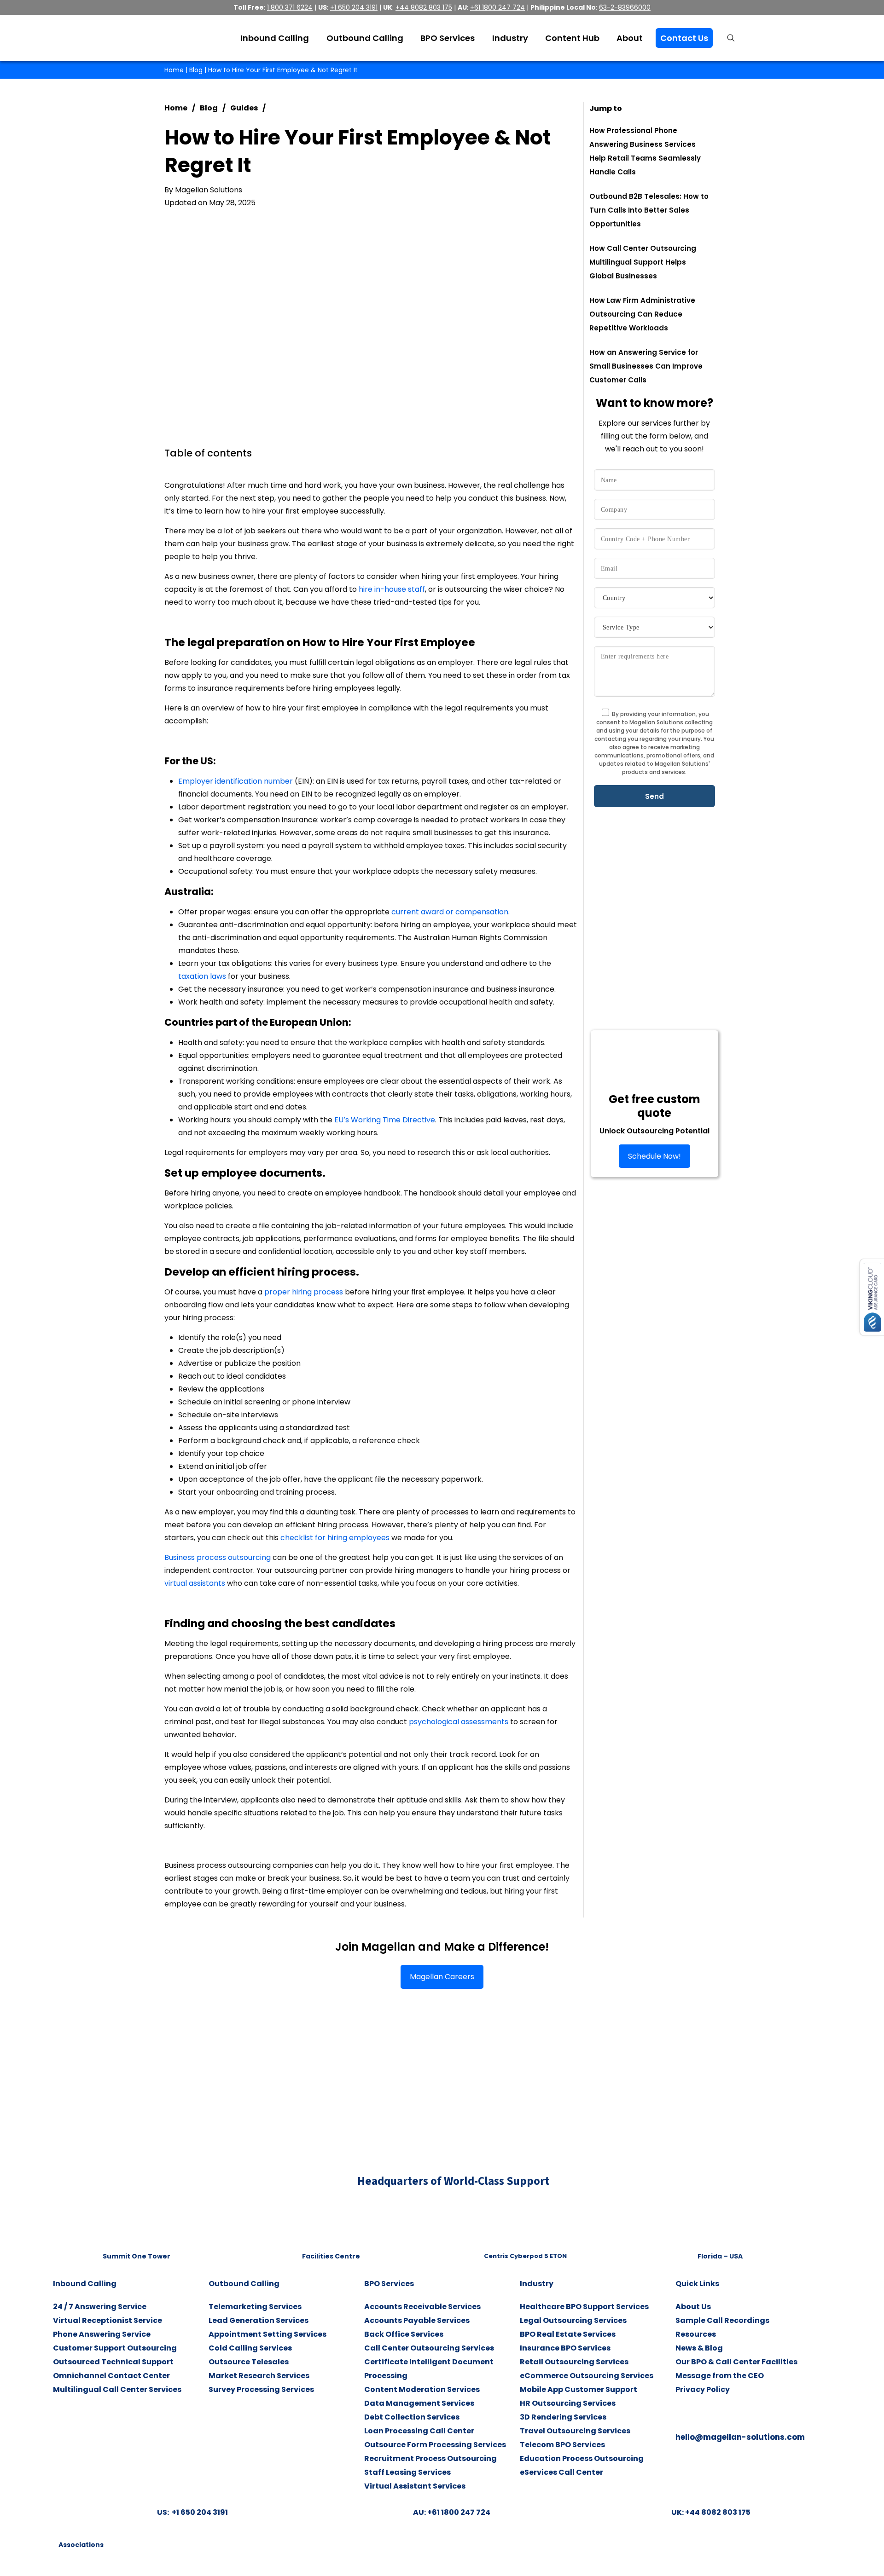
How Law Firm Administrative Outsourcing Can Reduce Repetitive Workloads (642, 314)
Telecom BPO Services (562, 2445)
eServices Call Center (561, 2472)
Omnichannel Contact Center (111, 2376)
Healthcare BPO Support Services (584, 2307)
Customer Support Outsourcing (115, 2348)
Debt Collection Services (412, 2417)
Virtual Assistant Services (415, 2486)
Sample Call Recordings (722, 2320)
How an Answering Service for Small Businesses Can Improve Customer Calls (646, 366)
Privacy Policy (703, 2389)
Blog (196, 70)
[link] (137, 2223)
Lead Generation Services (259, 2320)
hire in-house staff (392, 589)
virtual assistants (195, 1583)
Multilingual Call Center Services (117, 2389)
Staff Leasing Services (407, 2472)
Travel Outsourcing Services (575, 2431)
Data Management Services (419, 2403)
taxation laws (202, 976)
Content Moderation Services (422, 2389)
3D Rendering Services (563, 2417)
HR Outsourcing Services (568, 2403)
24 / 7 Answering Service (100, 2307)
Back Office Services (404, 2334)
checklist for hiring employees (335, 1538)
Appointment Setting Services (268, 2334)
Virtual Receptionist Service (108, 2320)
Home (174, 70)
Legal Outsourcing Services (573, 2320)
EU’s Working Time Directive (385, 1120)
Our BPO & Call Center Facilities (736, 2362)
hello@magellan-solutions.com (740, 2437)
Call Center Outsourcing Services (429, 2348)
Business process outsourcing (218, 1557)
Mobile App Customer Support (579, 2389)
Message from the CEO (720, 2376)
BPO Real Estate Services (568, 2334)
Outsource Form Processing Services (435, 2445)
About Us (693, 2307)
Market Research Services (259, 2376)
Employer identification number (236, 781)
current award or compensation (450, 912)
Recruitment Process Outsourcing (430, 2458)
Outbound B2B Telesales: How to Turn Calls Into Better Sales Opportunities (649, 210)
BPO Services (389, 2284)
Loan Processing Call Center (419, 2431)
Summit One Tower (137, 2256)
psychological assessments (459, 1722)
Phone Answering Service (102, 2334)
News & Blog (699, 2348)
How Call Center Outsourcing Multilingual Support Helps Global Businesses (643, 262)
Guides (244, 108)
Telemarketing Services (255, 2307)
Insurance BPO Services (565, 2348)
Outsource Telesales (249, 2362)
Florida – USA (720, 2256)
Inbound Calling (85, 2284)
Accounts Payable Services (417, 2320)
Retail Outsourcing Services (574, 2362)
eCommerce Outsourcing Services (587, 2376)
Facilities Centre (331, 2256)
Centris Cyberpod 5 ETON (525, 2256)
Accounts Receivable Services (422, 2307)
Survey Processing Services (261, 2389)
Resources (696, 2334)
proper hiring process (304, 1292)
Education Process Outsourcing (582, 2458)
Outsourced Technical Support (113, 2362)
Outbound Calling (244, 2284)
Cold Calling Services (250, 2348)
